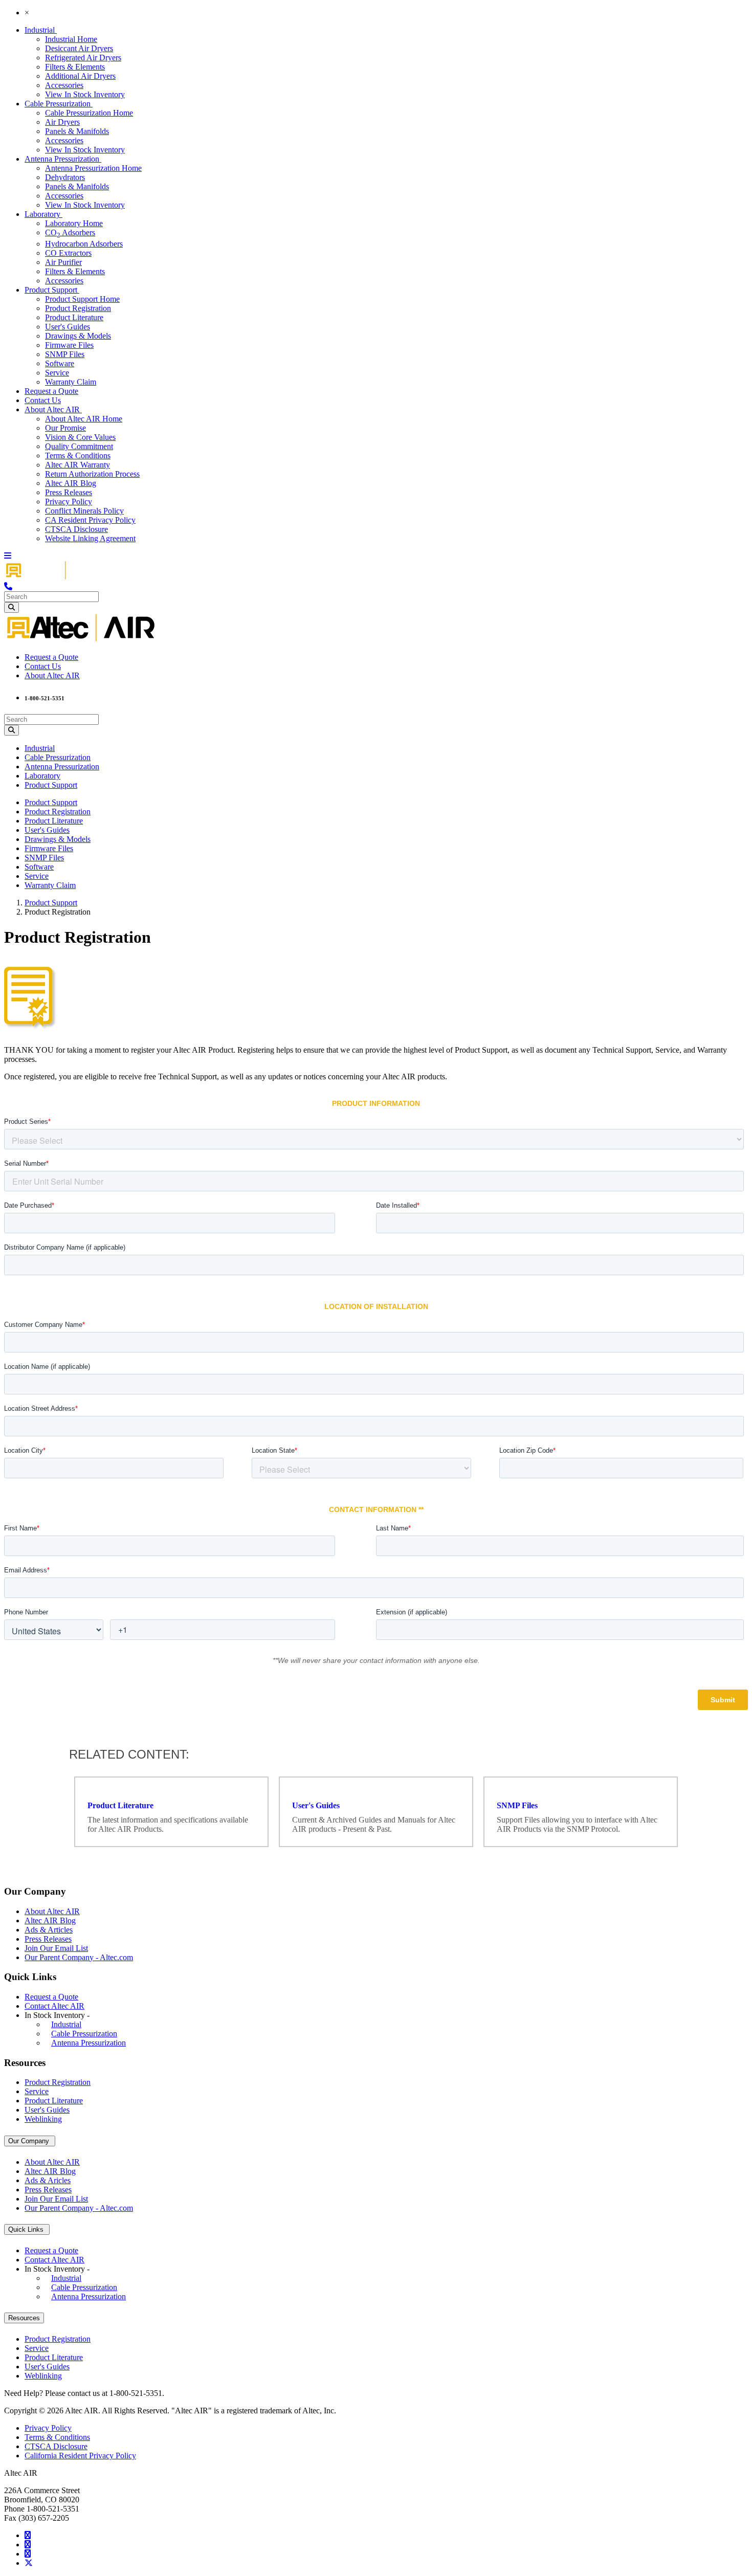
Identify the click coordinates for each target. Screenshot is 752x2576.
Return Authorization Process (92, 474)
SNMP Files (65, 354)
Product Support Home (82, 299)
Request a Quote (51, 391)
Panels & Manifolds (77, 131)
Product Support (52, 290)
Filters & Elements (75, 67)
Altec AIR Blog (71, 483)
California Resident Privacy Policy (80, 2456)
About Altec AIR (53, 409)
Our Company (30, 2141)
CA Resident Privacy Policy (90, 520)
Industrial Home (71, 39)
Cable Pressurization (59, 104)
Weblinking (43, 2119)
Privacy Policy (69, 502)
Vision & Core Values (80, 437)
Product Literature (74, 317)
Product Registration (78, 308)
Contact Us (43, 400)
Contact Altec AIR (54, 2006)
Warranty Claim (71, 382)
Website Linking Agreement (90, 538)
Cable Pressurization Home (89, 113)
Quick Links (27, 2229)
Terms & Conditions (78, 456)
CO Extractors (68, 253)
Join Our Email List (56, 1948)
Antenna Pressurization (63, 159)
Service (57, 373)
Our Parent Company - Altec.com (79, 1957)
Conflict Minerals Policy (84, 511)
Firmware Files (69, 345)
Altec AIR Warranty (78, 465)
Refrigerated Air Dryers (83, 58)
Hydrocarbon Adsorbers (84, 244)
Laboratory (43, 214)
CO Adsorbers (70, 232)
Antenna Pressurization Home (93, 168)
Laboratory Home (74, 223)
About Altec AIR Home (84, 419)
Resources (24, 2318)
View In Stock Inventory (85, 94)
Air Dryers (62, 122)
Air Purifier (63, 262)
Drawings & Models (78, 336)
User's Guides (68, 327)
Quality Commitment (79, 446)
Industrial (41, 30)
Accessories (64, 85)
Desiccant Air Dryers (79, 48)
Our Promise (65, 428)
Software (60, 363)
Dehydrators (65, 177)
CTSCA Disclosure (76, 529)
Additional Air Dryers (80, 76)
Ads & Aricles (48, 2180)
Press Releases (69, 492)
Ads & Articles (49, 1930)
